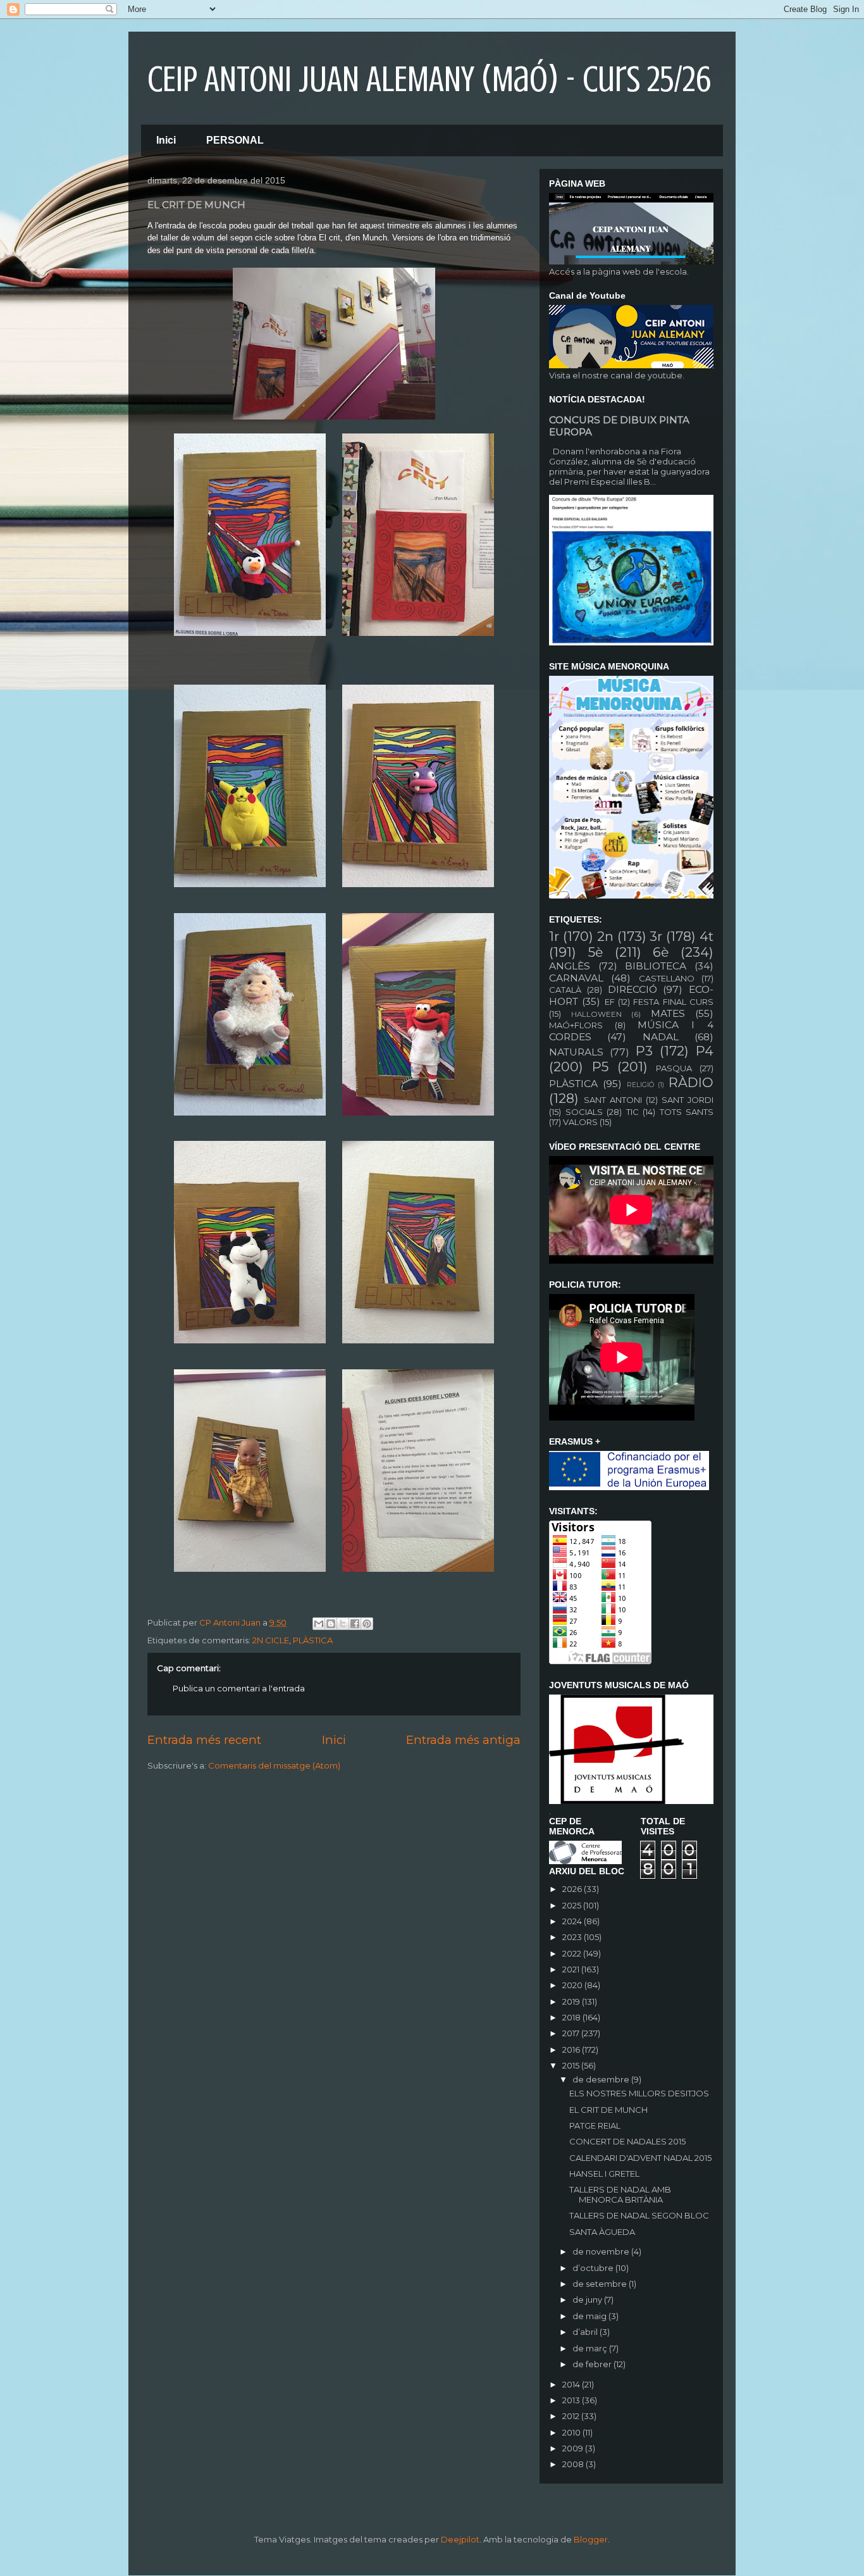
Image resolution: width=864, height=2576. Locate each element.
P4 (705, 1051)
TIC (633, 1112)
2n (605, 936)
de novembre (602, 2251)
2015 (572, 2065)
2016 (572, 2050)
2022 (573, 1953)
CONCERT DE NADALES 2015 (627, 2141)
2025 (573, 1905)
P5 (600, 1067)
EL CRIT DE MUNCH (608, 2110)
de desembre (602, 2079)
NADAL (661, 1037)
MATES (668, 1013)
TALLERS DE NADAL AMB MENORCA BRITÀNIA (620, 2194)
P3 (644, 1051)
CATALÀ (565, 990)
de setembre (601, 2284)
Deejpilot (460, 2539)
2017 (572, 2033)
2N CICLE (271, 1640)
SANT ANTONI (613, 1100)
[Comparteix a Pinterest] (367, 1624)
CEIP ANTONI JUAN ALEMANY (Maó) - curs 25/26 (429, 79)
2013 (572, 2400)
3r (656, 936)
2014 (572, 2384)
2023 (573, 1937)
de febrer (593, 2364)
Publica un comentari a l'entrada (239, 1688)
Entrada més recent (204, 1740)
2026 (573, 1889)
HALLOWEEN (596, 1014)
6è (661, 952)
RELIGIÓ (640, 1085)
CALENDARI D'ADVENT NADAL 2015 (640, 2158)
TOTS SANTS (687, 1112)
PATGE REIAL (595, 2125)
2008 (574, 2464)
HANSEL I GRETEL (604, 2174)
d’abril (586, 2332)
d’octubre (594, 2268)
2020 (573, 1985)
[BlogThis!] (331, 1624)
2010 (572, 2432)
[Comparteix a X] (343, 1624)
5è (596, 952)
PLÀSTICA (313, 1640)
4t (707, 936)
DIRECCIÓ (633, 989)
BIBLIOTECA (656, 966)
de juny (588, 2299)
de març (591, 2348)
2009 (574, 2448)
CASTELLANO (667, 978)
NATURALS (576, 1052)
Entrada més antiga (463, 1740)
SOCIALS (584, 1112)
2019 (572, 2001)
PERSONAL (235, 140)
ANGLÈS (570, 966)
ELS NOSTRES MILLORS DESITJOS (639, 2093)
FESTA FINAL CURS (673, 1002)
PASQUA (674, 1068)
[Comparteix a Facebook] (355, 1624)
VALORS (580, 1122)
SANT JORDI (688, 1100)
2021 (572, 1969)
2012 (572, 2416)
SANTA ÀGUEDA (602, 2232)
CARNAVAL (576, 978)
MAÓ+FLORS (576, 1025)
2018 (572, 2017)
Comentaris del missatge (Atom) (274, 1765)
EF (610, 1002)
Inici (166, 140)
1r (554, 936)
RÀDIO (691, 1082)
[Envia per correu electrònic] (319, 1624)
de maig (590, 2316)
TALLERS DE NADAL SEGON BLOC (639, 2215)
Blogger (591, 2539)
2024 (573, 1921)
